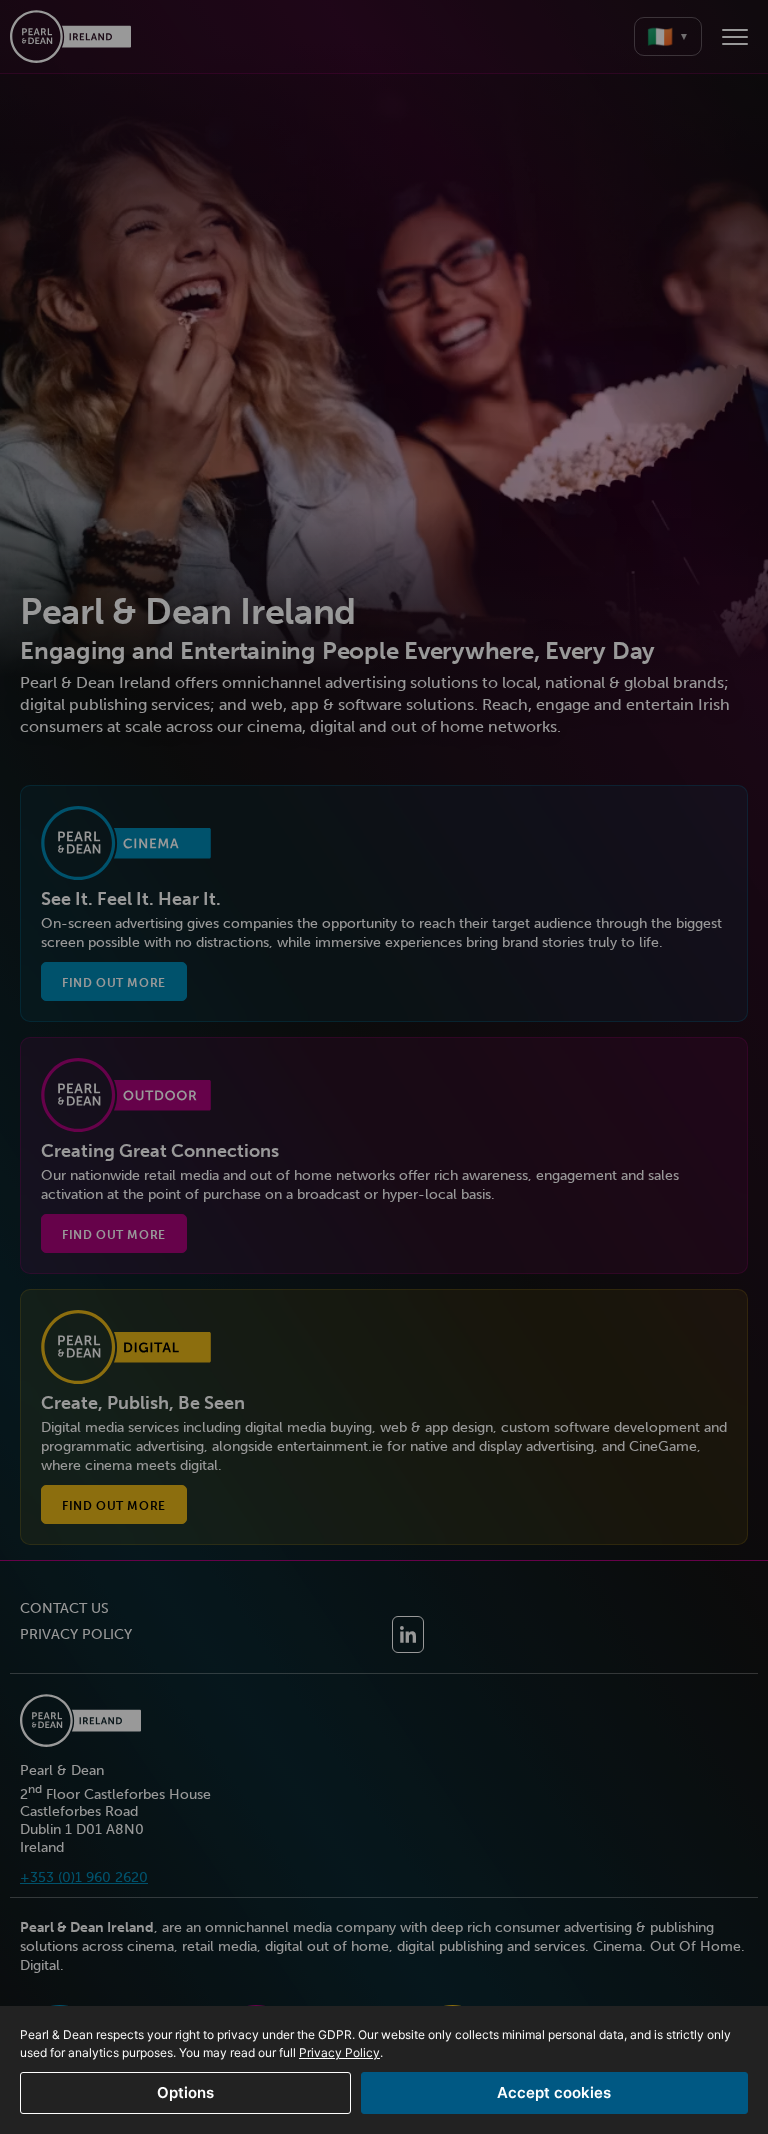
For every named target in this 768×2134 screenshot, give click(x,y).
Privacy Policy (339, 2052)
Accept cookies (554, 2092)
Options (185, 2092)
